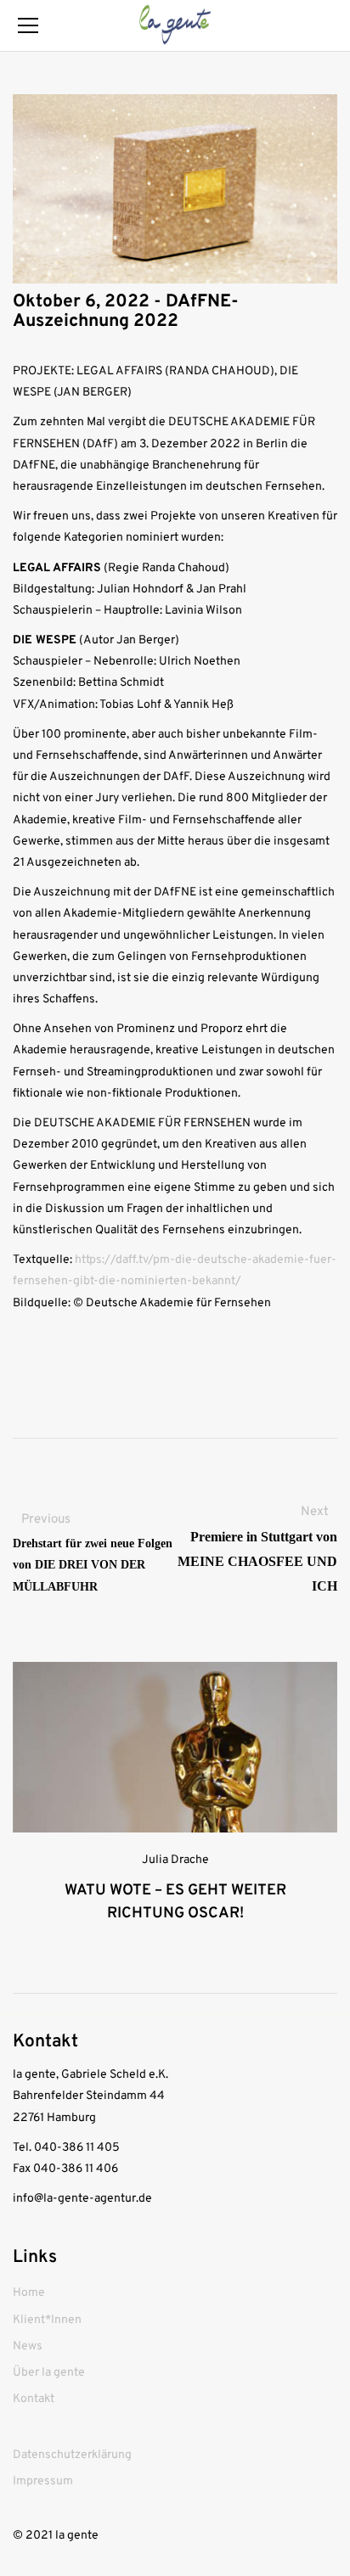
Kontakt (34, 2399)
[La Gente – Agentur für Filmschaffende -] (175, 25)
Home (29, 2293)
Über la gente (49, 2373)
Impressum (43, 2481)
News (28, 2346)
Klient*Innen (47, 2320)
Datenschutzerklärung (72, 2455)
